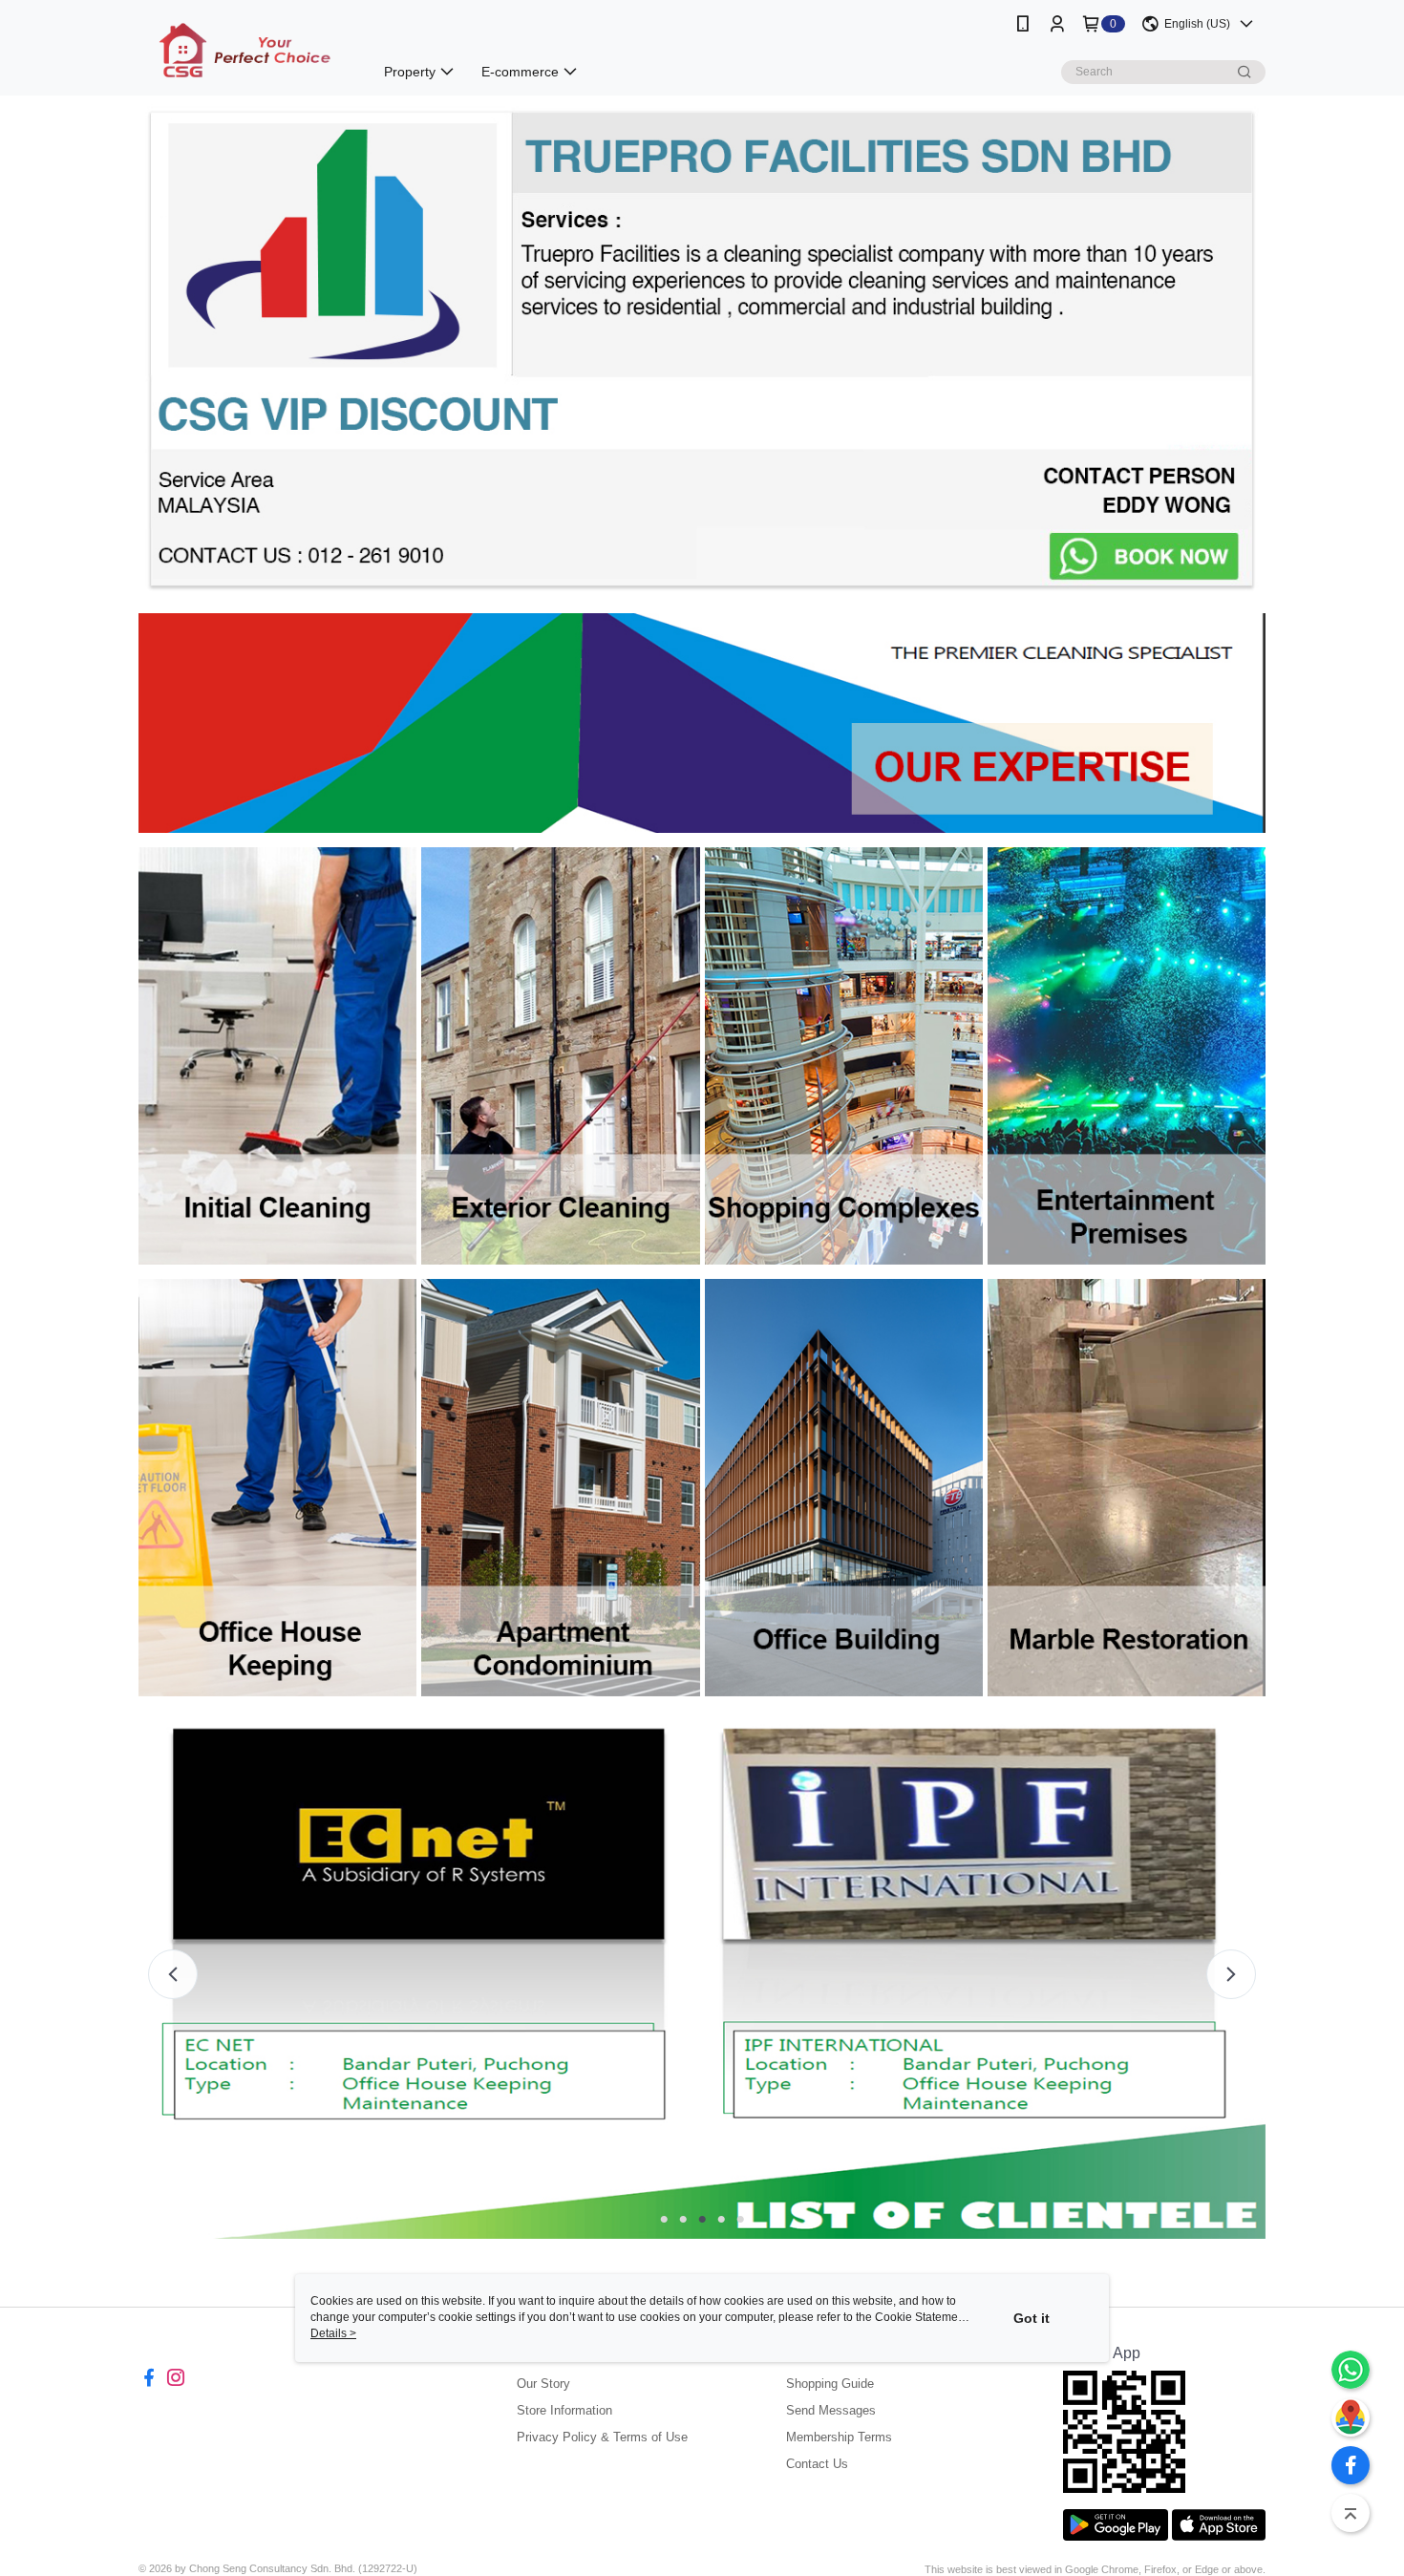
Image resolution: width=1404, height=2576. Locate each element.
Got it (1032, 2318)
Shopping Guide (830, 2384)
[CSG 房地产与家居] (245, 50)
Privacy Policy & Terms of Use (602, 2437)
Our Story (543, 2384)
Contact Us (817, 2464)
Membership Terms (839, 2437)
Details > (333, 2333)
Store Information (564, 2410)
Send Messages (831, 2410)
